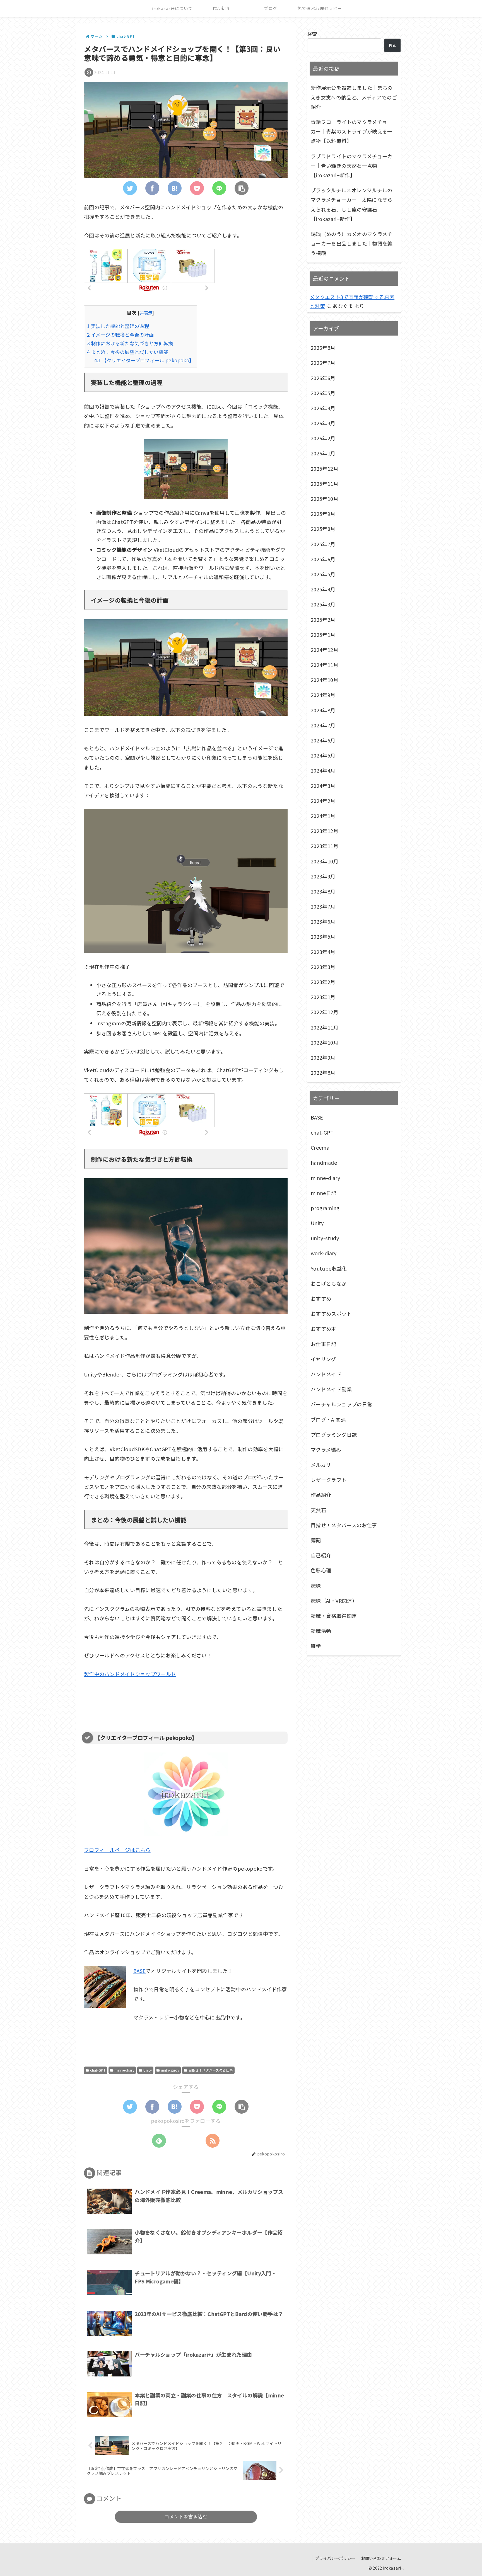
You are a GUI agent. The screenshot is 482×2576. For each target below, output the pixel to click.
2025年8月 (323, 529)
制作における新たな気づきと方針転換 (130, 343)
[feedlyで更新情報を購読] (159, 2141)
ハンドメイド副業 (331, 1389)
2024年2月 (323, 801)
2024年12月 (325, 650)
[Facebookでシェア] (152, 188)
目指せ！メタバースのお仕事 (211, 2070)
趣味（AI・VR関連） (334, 1601)
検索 (312, 34)
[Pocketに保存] (197, 188)
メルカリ (321, 1465)
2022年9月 (323, 1057)
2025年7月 (323, 544)
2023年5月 (323, 936)
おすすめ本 (324, 1329)
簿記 (316, 1540)
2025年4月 (323, 589)
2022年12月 (325, 1012)
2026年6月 (323, 378)
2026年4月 (323, 408)
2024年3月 (323, 786)
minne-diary (124, 2070)
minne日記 (324, 1193)
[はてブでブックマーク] (175, 188)
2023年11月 (325, 846)
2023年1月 (323, 997)
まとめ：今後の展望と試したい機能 (128, 352)
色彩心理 (321, 1570)
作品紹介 (321, 1495)
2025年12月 (325, 468)
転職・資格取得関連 (334, 1616)
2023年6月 (323, 921)
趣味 (316, 1586)
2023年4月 (323, 952)
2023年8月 (323, 891)
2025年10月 (325, 499)
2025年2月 (323, 620)
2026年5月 (323, 393)
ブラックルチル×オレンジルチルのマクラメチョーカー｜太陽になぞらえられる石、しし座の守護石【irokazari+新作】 (352, 204)
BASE (139, 1971)
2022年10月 (325, 1042)
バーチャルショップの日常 (341, 1404)
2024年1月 (323, 816)
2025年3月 (323, 604)
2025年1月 (323, 635)
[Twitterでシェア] (130, 188)
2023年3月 (323, 967)
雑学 (316, 1646)
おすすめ (321, 1298)
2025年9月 (323, 514)
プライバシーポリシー (335, 2558)
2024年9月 (323, 695)
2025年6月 (323, 559)
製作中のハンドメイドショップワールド (130, 1674)
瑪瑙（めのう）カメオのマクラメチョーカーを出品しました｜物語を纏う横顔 (352, 243)
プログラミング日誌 (334, 1434)
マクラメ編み (326, 1450)
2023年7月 (323, 906)
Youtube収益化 (329, 1268)
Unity (148, 2070)
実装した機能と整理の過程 (118, 326)
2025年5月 (323, 574)
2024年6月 (323, 740)
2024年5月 (323, 755)
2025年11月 (325, 484)
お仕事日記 (324, 1344)
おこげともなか (329, 1283)
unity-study (170, 2070)
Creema (320, 1147)
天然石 (318, 1510)
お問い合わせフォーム (381, 2558)
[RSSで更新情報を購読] (213, 2141)
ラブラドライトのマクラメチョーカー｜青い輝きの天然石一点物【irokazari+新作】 (352, 166)
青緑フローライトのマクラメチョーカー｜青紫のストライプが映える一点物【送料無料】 (352, 131)
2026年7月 (323, 363)
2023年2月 (323, 982)
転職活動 (321, 1631)
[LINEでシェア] (219, 188)
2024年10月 (325, 680)
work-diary (324, 1253)
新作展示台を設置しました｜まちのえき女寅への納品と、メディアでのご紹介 (354, 97)
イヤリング (323, 1359)
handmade (324, 1162)
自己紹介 (321, 1555)
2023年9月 (323, 876)
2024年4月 (323, 770)
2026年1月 (323, 453)
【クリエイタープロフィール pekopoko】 (144, 360)
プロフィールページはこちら (117, 1850)
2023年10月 (325, 861)
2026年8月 (323, 348)
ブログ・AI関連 (328, 1419)
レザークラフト (329, 1480)
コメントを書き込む (186, 2517)
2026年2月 (323, 438)
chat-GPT (98, 2070)
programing (325, 1208)
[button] (242, 188)
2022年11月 (325, 1027)
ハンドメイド (326, 1374)
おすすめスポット (331, 1314)
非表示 (146, 313)
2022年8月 (323, 1072)
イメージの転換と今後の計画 (120, 335)
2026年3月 (323, 423)
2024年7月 (323, 725)
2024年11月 (325, 665)
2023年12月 (325, 831)
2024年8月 (323, 710)
